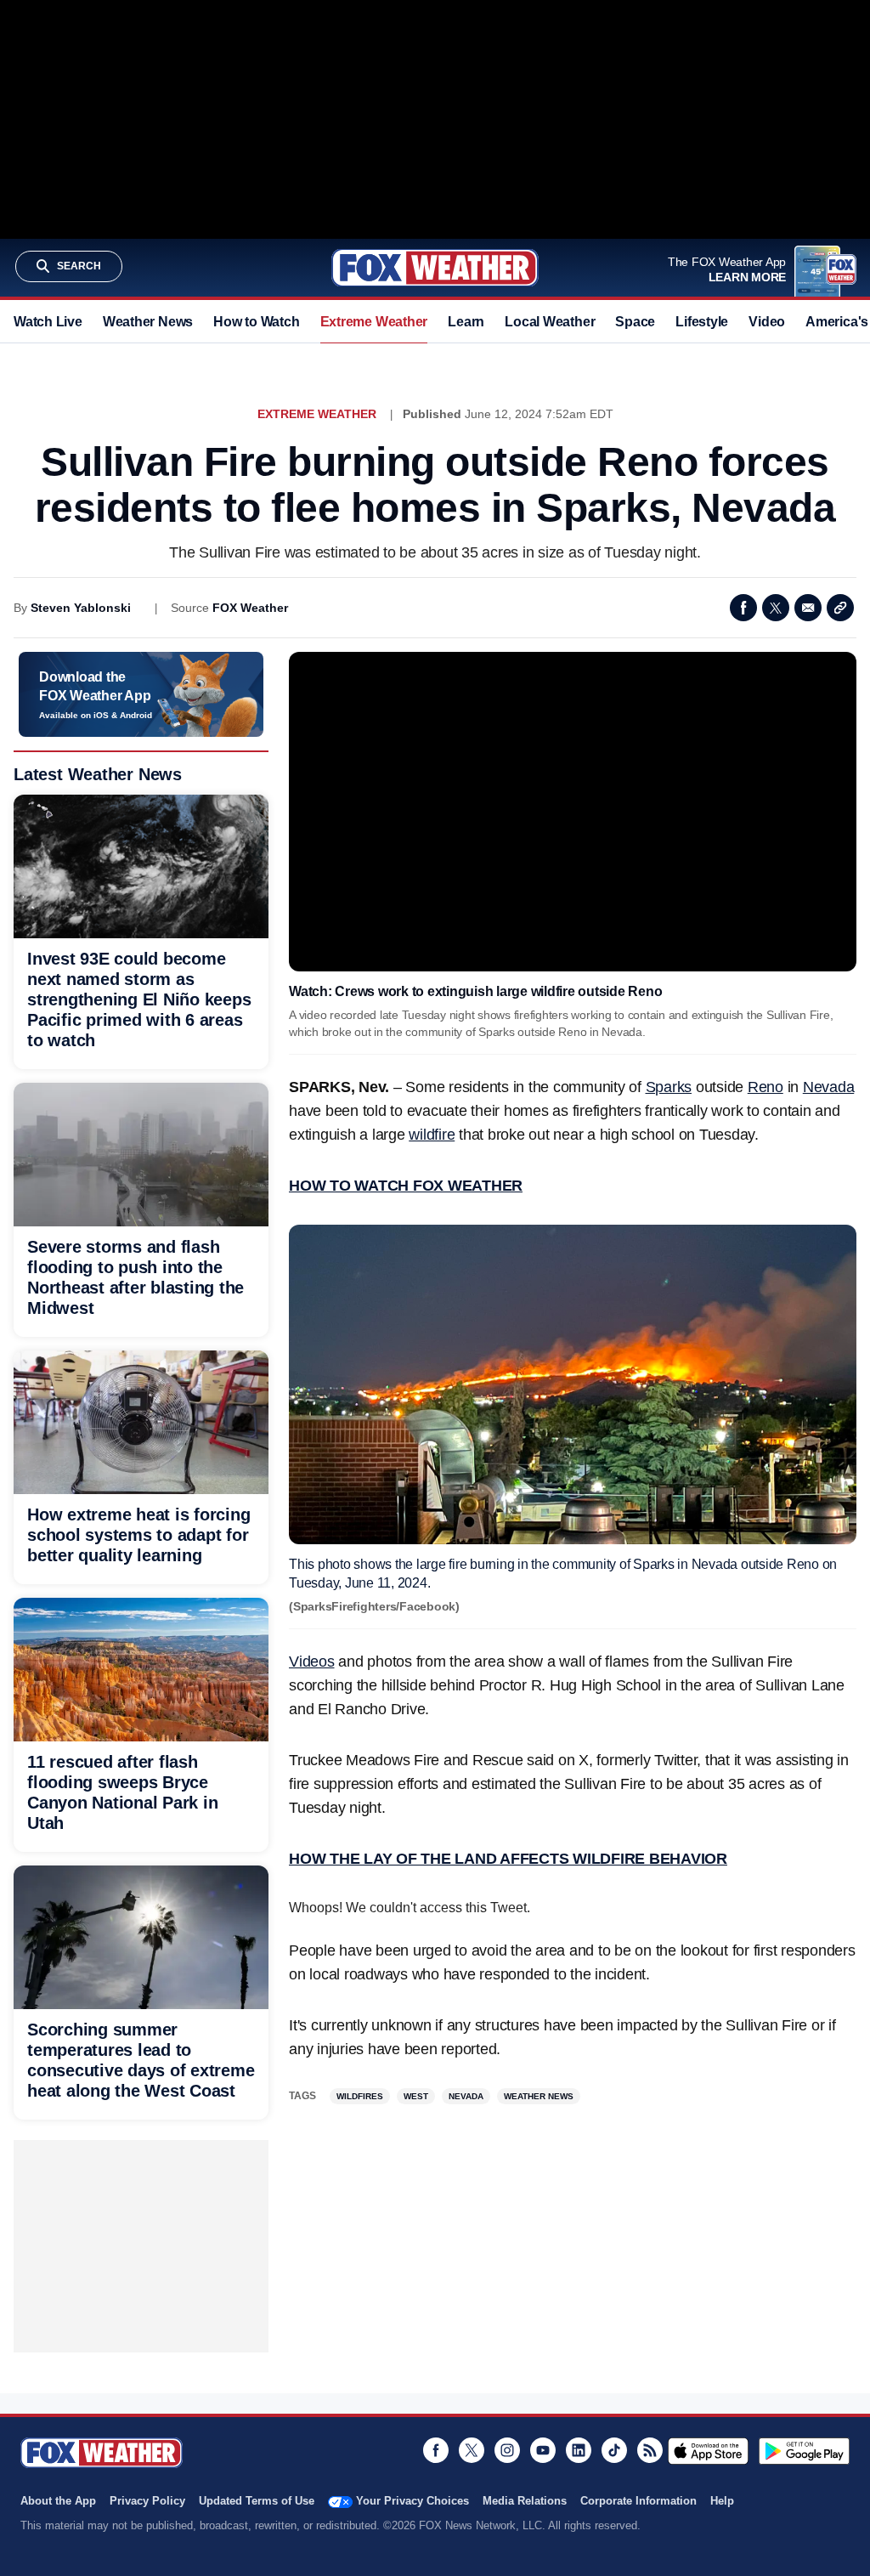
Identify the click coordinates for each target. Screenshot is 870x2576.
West (416, 2096)
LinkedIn (579, 2450)
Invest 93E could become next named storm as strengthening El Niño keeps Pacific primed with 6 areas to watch (139, 999)
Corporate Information (638, 2501)
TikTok (614, 2450)
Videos (312, 1662)
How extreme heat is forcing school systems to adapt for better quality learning (138, 1535)
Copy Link (840, 608)
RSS (650, 2450)
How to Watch (256, 322)
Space (635, 322)
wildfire (432, 1135)
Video (767, 322)
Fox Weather (435, 268)
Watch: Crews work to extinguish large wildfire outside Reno (475, 991)
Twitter (776, 608)
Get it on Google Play (804, 2451)
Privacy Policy (147, 2501)
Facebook (743, 608)
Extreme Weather (374, 322)
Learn (466, 322)
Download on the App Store (708, 2451)
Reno (765, 1087)
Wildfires (360, 2096)
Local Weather (550, 322)
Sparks (669, 1087)
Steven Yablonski (81, 608)
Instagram (507, 2450)
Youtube (543, 2450)
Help (722, 2501)
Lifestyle (702, 322)
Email (808, 608)
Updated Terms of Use (257, 2501)
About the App (58, 2501)
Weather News (148, 322)
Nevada (829, 1087)
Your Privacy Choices (412, 2501)
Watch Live (48, 322)
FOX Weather (250, 608)
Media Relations (525, 2501)
